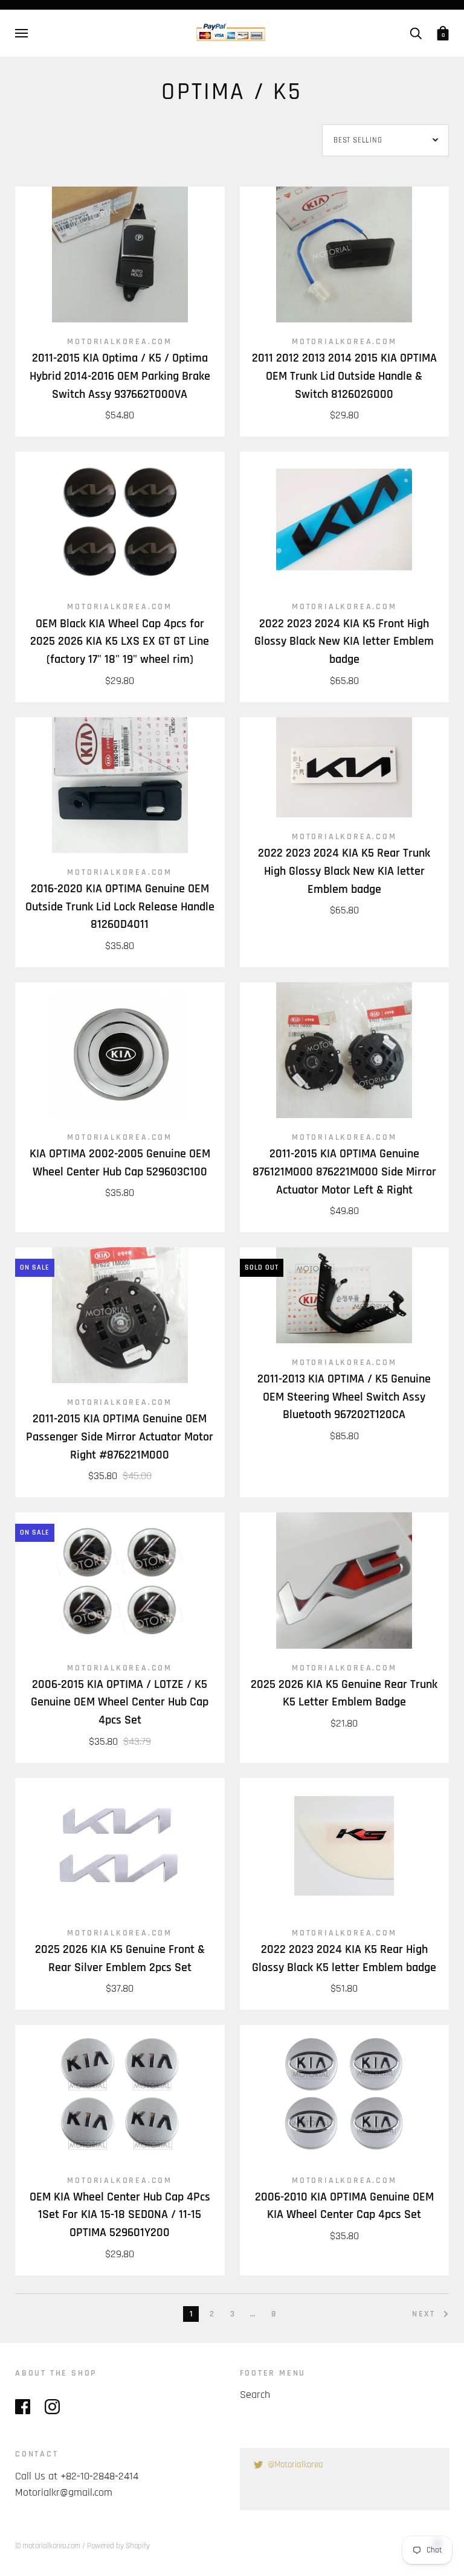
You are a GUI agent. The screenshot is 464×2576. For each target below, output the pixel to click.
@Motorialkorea (295, 2465)
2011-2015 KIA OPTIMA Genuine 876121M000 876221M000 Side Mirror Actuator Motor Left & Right (344, 1172)
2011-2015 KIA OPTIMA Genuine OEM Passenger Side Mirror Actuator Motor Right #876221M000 (120, 1437)
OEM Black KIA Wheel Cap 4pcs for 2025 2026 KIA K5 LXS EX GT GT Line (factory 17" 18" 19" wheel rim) (120, 642)
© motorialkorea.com (48, 2546)
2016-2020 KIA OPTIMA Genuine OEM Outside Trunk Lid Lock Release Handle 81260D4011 (120, 907)
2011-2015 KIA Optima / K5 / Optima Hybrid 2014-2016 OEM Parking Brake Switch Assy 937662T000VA (120, 376)
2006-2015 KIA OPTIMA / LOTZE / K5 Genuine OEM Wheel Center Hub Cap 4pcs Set (120, 1702)
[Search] (416, 33)
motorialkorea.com (120, 342)
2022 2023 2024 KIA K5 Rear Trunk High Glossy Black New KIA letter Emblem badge (344, 871)
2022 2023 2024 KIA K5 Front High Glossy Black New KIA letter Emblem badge (344, 642)
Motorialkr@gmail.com (64, 2492)
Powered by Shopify (118, 2546)
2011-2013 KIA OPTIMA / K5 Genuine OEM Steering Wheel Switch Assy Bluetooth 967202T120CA (344, 1397)
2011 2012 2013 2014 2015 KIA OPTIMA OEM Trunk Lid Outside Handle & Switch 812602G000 (344, 376)
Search (255, 2395)
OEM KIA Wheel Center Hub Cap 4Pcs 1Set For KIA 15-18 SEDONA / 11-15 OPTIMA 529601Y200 (120, 2215)
